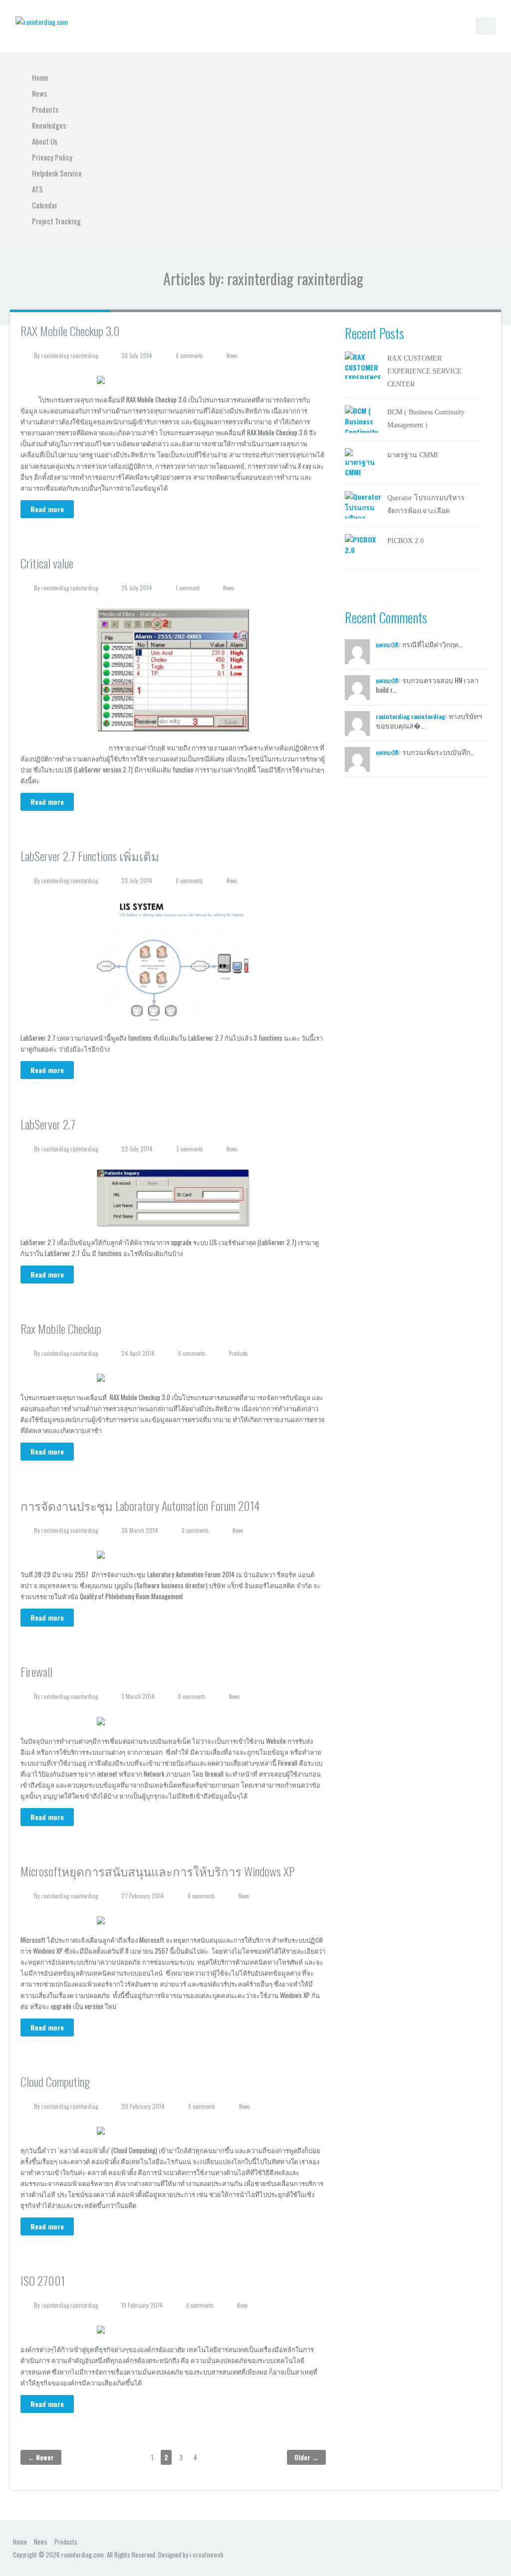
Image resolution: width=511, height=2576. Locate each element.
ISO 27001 (43, 2280)
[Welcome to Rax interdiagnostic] (42, 21)
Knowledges (49, 125)
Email (487, 2541)
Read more (47, 509)
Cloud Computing (55, 2081)
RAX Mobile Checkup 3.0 (70, 331)
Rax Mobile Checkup (61, 1328)
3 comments (190, 1149)
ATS (37, 189)
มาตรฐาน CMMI (413, 455)
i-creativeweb (207, 2555)
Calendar (45, 205)
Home (40, 77)
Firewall (36, 1671)
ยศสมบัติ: (388, 644)
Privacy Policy (52, 157)
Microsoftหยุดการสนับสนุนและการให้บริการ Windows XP (158, 1871)
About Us (45, 141)
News (39, 93)
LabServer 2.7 (48, 1124)
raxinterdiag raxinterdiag (70, 356)
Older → (306, 2457)
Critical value (47, 563)
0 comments (189, 356)
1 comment (188, 588)
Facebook (469, 2541)
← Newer (41, 2457)
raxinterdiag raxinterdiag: (411, 716)
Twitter (452, 2541)
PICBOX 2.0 (405, 541)
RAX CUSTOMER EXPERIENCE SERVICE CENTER (424, 371)
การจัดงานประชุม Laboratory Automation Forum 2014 (140, 1505)
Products (45, 109)
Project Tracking (56, 221)
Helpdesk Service (57, 173)
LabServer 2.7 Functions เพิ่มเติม (90, 856)
